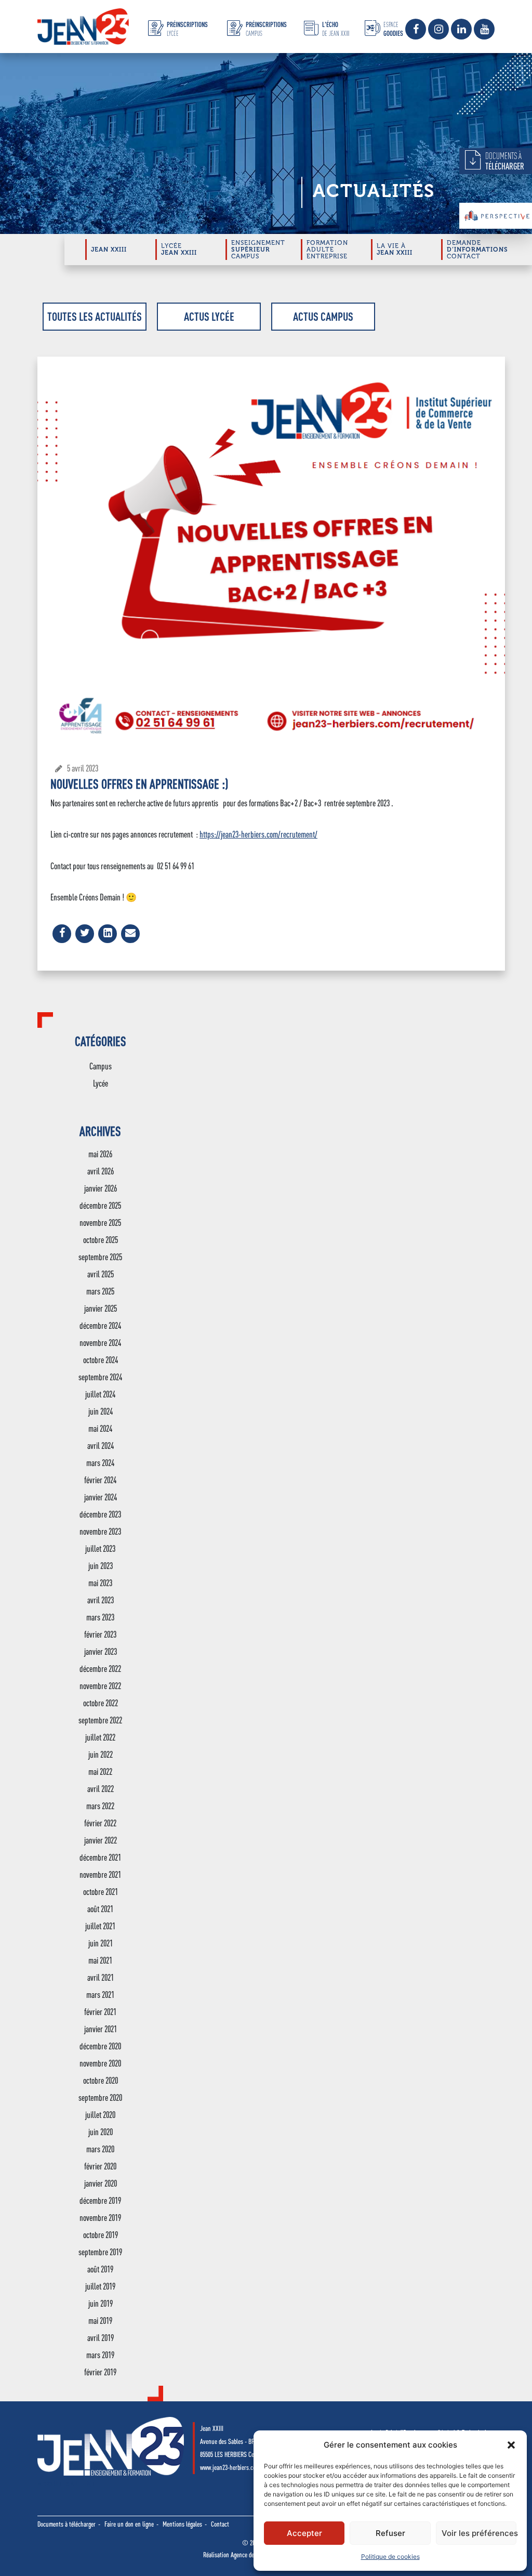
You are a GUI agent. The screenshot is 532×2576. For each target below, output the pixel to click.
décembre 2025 (100, 1205)
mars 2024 (100, 1463)
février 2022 (100, 1823)
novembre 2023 (100, 1531)
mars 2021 (100, 1995)
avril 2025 (101, 1274)
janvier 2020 (101, 2183)
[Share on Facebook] (62, 940)
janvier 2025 (101, 1308)
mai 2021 (100, 1960)
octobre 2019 (101, 2235)
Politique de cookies (390, 2557)
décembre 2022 (100, 1669)
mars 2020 (100, 2149)
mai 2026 (100, 1154)
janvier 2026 (101, 1188)
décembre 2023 (100, 1514)
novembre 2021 (100, 1874)
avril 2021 (101, 1977)
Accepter (304, 2533)
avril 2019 (101, 2338)
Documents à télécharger (66, 2524)
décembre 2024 (100, 1325)
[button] (511, 2445)
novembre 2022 (100, 1686)
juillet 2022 (100, 1737)
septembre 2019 (100, 2252)
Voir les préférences (479, 2533)
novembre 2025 (100, 1222)
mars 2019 (100, 2355)
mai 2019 (100, 2320)
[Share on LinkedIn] (108, 940)
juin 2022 (101, 1754)
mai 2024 (100, 1428)
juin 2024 (101, 1411)
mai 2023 (100, 1583)
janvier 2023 (101, 1651)
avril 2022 (101, 1789)
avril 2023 (101, 1600)
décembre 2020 (100, 2046)
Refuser (390, 2533)
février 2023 (100, 1634)
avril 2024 (101, 1446)
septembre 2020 (100, 2097)
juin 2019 (101, 2303)
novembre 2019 (100, 2218)
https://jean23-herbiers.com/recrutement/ (258, 834)
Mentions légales (182, 2524)
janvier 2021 (101, 2029)
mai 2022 (100, 1771)
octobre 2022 (101, 1703)
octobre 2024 (101, 1360)
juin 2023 (101, 1566)
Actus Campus (323, 316)
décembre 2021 (100, 1857)
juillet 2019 (100, 2286)
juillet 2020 (100, 2115)
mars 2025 (100, 1291)
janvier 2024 (101, 1497)
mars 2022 (100, 1806)
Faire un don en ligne (129, 2524)
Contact (220, 2524)
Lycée (101, 1083)
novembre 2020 (100, 2063)
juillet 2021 (100, 1926)
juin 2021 (101, 1943)
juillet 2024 (100, 1394)
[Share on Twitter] (85, 940)
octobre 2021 (101, 1892)
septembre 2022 (100, 1720)
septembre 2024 (100, 1377)
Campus (101, 1066)
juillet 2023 (100, 1548)
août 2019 (100, 2269)
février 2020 (100, 2166)
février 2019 (100, 2372)
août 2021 (100, 1909)
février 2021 (100, 2012)
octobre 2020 (101, 2080)
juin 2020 (101, 2132)
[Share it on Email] (130, 940)
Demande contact (477, 250)
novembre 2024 (100, 1343)
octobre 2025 (101, 1240)
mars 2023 (100, 1617)
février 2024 (100, 1480)
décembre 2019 (100, 2200)
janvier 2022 (101, 1840)
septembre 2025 (100, 1257)
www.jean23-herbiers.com (230, 2467)
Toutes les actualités (95, 316)
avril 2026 (101, 1171)
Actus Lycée (209, 316)
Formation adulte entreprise (327, 250)
